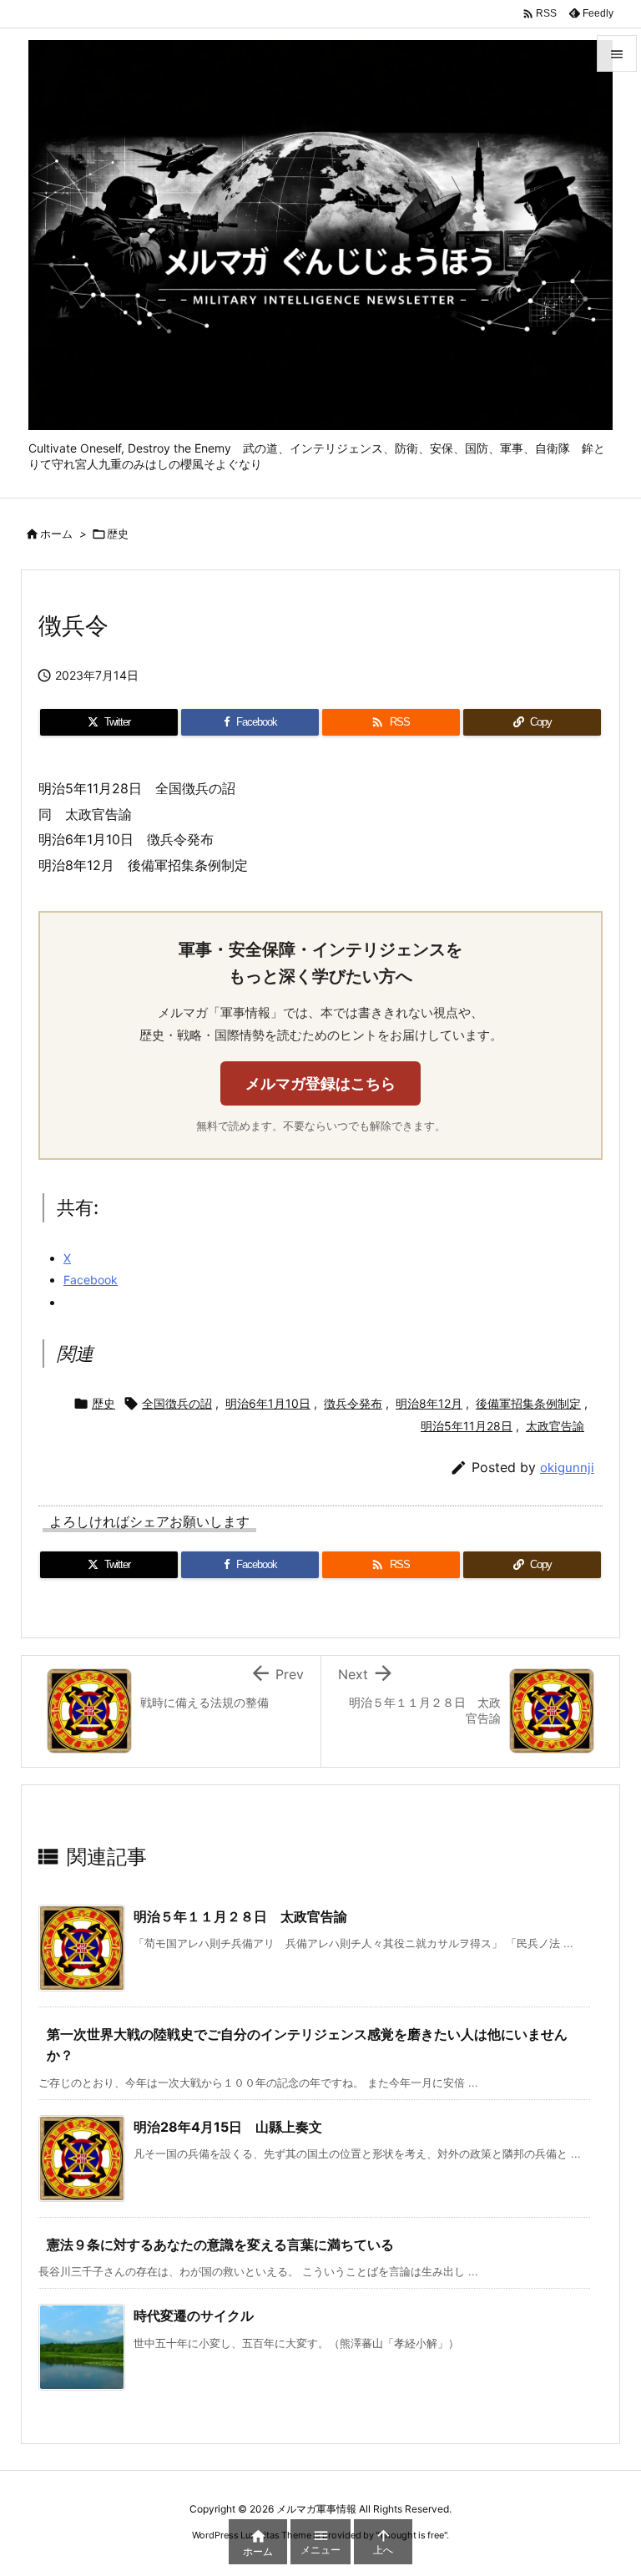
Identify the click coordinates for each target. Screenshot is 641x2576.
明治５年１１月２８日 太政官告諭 (240, 1916)
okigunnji (567, 1468)
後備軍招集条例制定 (528, 1403)
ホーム (56, 534)
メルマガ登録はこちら (320, 1083)
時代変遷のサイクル (194, 2315)
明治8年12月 (429, 1403)
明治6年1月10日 (268, 1403)
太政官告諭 (555, 1426)
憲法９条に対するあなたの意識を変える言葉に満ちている (220, 2245)
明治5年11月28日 (467, 1426)
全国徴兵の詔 (177, 1403)
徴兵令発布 (353, 1403)
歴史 (118, 534)
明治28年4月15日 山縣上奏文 (228, 2127)
